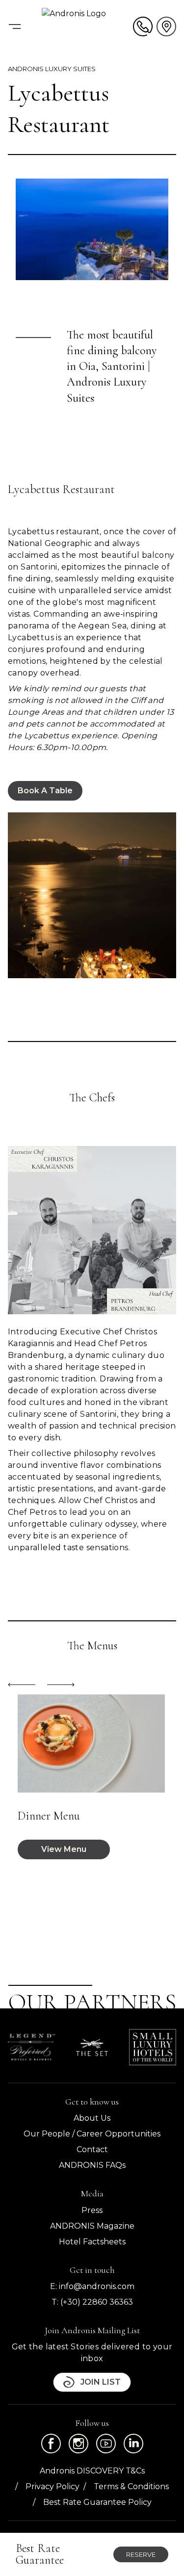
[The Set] (92, 2048)
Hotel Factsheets (92, 2242)
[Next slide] (61, 1685)
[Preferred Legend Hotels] (31, 2047)
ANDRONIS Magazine (92, 2226)
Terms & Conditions (131, 2486)
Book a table (45, 791)
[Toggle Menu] (15, 26)
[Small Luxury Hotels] (153, 2047)
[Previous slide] (22, 1685)
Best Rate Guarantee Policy (97, 2502)
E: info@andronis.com (92, 2286)
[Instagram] (79, 2444)
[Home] (87, 26)
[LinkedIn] (133, 2444)
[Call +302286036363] (143, 26)
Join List (101, 2382)
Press (92, 2210)
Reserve (141, 2554)
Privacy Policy (53, 2486)
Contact (92, 2149)
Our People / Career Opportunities (92, 2134)
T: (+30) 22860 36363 (92, 2302)
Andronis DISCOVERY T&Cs (92, 2471)
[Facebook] (51, 2444)
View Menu (64, 1849)
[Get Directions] (166, 26)
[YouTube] (106, 2444)
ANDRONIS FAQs (92, 2165)
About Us (92, 2118)
